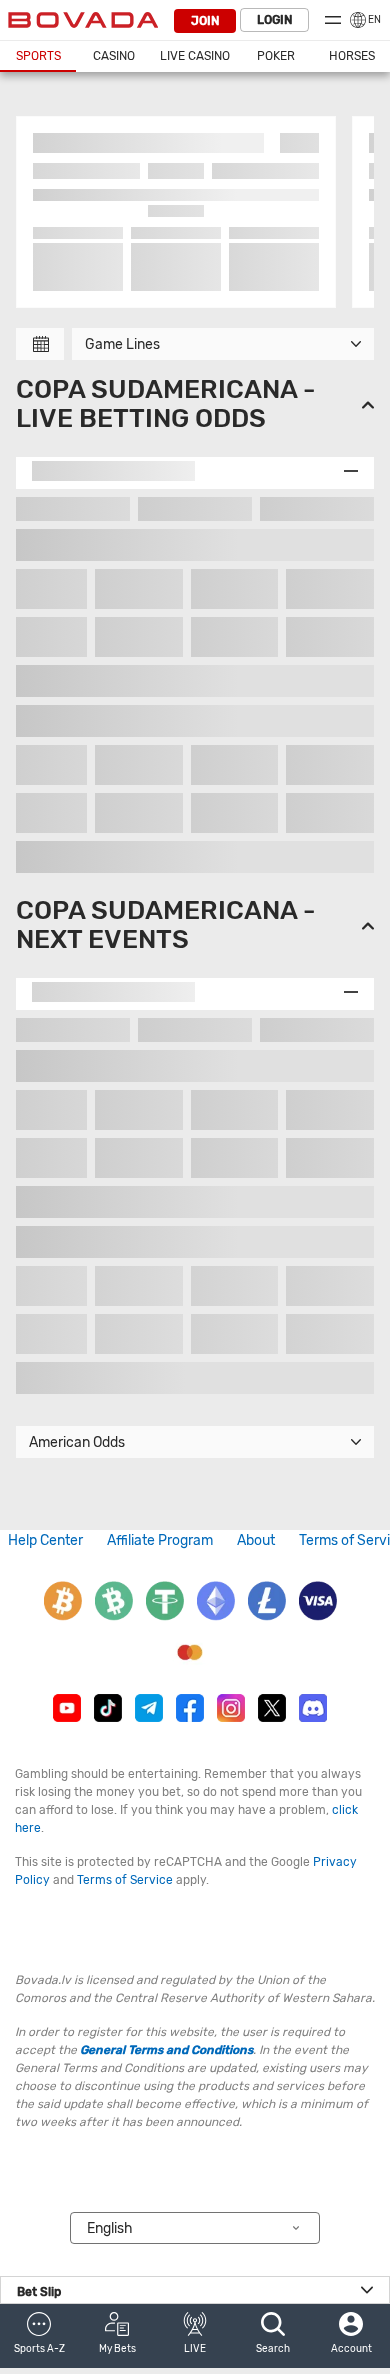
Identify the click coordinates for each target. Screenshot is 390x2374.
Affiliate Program (160, 1540)
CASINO (114, 56)
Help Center (45, 1540)
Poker (276, 56)
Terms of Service (125, 1880)
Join (205, 21)
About (256, 1540)
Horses (352, 56)
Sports (38, 56)
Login (274, 20)
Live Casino (195, 56)
